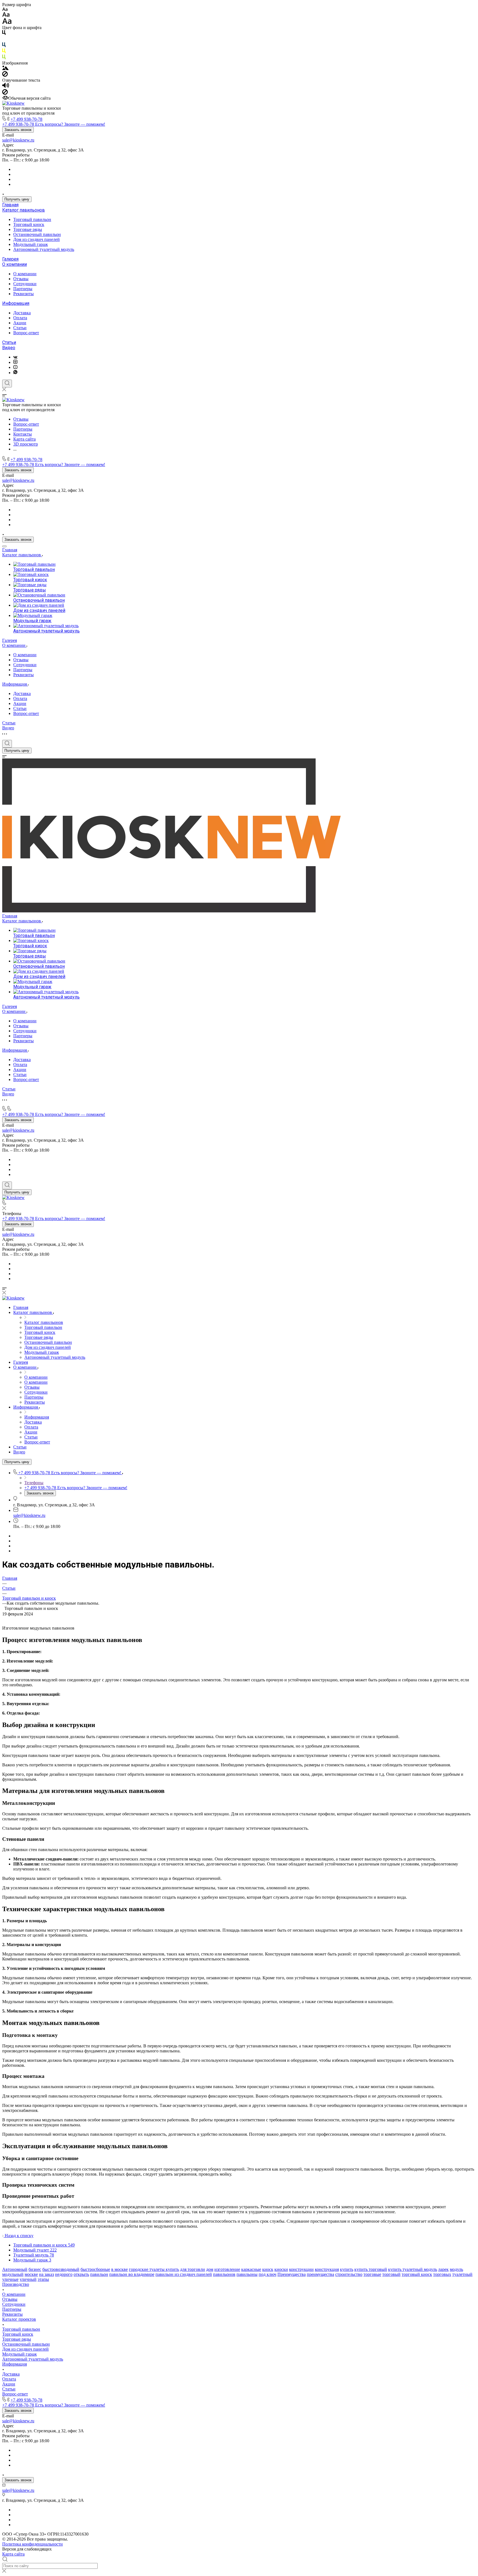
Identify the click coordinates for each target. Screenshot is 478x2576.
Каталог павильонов (24, 210)
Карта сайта (13, 2554)
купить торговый (371, 2269)
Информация (16, 303)
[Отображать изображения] (5, 69)
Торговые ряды (28, 229)
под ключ (267, 2274)
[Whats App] (15, 373)
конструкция (327, 2269)
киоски (281, 2269)
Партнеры (23, 289)
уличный (28, 2279)
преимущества (320, 2274)
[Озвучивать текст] (6, 87)
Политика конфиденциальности (33, 2544)
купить (347, 2269)
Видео (9, 348)
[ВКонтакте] (15, 357)
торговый (391, 2274)
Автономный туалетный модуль (44, 249)
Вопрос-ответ (26, 333)
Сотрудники (25, 284)
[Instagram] (15, 362)
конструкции (301, 2269)
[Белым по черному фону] (4, 40)
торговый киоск (417, 2274)
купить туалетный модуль (413, 2269)
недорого (64, 2274)
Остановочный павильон (37, 234)
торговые (372, 2274)
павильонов (224, 2274)
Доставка (22, 313)
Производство (16, 2284)
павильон (99, 2274)
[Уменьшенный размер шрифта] (5, 10)
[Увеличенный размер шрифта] (7, 23)
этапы (43, 2279)
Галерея (10, 259)
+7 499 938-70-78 (26, 119)
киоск (268, 2269)
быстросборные (95, 2269)
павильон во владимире (132, 2274)
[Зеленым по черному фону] (4, 58)
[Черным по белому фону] (4, 34)
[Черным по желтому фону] (4, 52)
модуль (456, 2269)
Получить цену (17, 199)
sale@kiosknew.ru (18, 140)
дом (210, 2269)
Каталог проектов (19, 2319)
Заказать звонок (18, 130)
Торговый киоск (29, 224)
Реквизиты (24, 294)
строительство (349, 2274)
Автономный (15, 2269)
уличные (10, 2279)
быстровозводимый (61, 2269)
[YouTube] (15, 367)
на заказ (46, 2274)
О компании (15, 264)
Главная (10, 205)
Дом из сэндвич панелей (37, 239)
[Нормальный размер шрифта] (6, 15)
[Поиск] (7, 384)
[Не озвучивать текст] (5, 93)
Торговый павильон (32, 219)
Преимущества (292, 2274)
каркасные (251, 2269)
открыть (81, 2274)
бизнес (35, 2269)
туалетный (462, 2274)
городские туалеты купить (154, 2269)
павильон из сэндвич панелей (184, 2274)
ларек (443, 2269)
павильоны (247, 2274)
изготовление (227, 2269)
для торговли (193, 2269)
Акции (20, 323)
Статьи (20, 328)
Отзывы (21, 279)
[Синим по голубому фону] (4, 46)
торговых (442, 2274)
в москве (119, 2269)
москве (31, 2274)
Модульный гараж (31, 244)
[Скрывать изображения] (5, 75)
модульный (13, 2274)
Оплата (20, 318)
